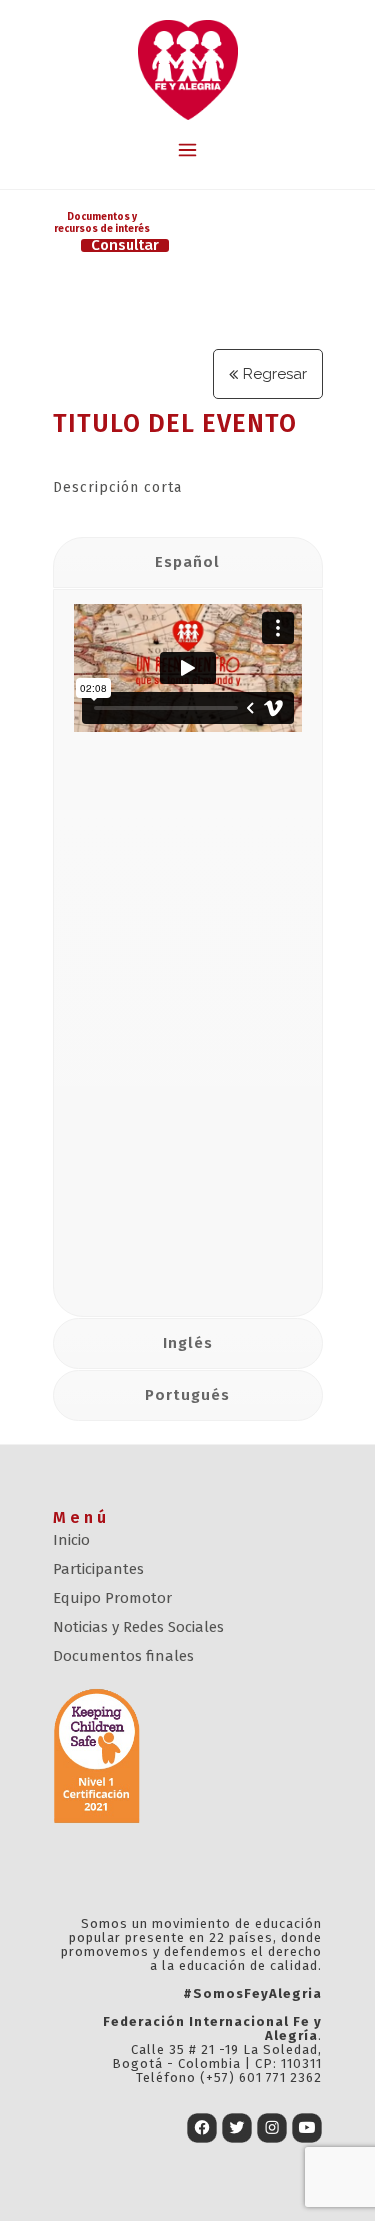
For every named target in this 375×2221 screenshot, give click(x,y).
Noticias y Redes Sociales (138, 1627)
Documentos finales (123, 1656)
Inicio (71, 1540)
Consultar (125, 245)
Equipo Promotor (112, 1598)
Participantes (98, 1569)
